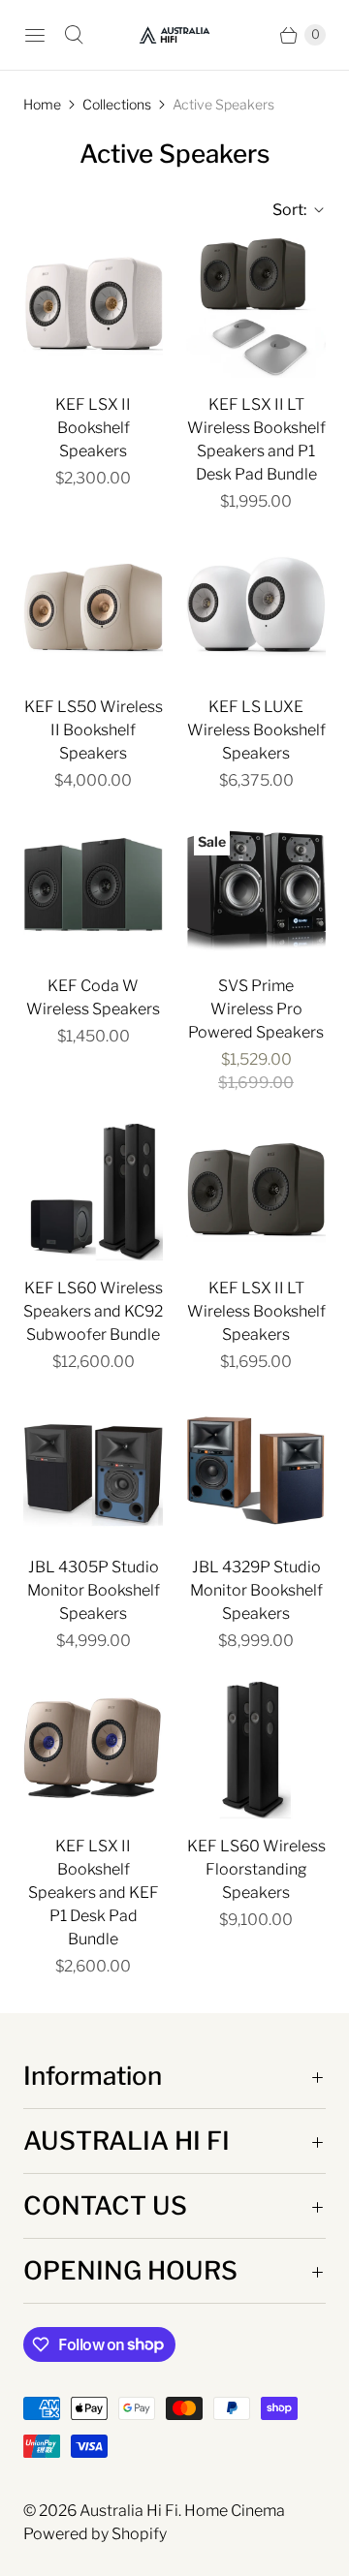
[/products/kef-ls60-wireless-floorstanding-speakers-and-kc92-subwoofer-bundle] (93, 1192)
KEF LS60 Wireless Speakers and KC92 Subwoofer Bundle (93, 1311)
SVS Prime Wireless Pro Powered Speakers (256, 1009)
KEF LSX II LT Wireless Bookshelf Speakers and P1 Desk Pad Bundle (256, 439)
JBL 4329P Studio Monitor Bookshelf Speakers (256, 1590)
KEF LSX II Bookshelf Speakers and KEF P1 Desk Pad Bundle (94, 1893)
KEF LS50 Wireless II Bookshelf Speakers (94, 730)
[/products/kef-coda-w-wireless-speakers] (93, 889)
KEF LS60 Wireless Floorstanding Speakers (256, 1869)
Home (42, 104)
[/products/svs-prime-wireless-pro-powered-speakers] (256, 889)
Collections (117, 104)
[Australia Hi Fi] (174, 35)
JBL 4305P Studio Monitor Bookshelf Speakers (94, 1590)
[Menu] (35, 35)
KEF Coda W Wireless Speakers (93, 997)
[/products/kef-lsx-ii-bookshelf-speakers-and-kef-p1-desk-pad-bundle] (93, 1750)
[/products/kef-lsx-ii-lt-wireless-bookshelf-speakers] (256, 1192)
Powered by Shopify (95, 2534)
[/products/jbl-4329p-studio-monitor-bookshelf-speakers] (256, 1471)
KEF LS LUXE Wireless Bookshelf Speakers (256, 730)
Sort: (284, 210)
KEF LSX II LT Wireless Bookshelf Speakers (256, 1311)
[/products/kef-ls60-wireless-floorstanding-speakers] (256, 1750)
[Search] (74, 35)
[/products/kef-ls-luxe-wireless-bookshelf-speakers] (256, 610)
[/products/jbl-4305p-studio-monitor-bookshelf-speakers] (93, 1471)
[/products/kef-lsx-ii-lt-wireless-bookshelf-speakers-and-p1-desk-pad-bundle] (256, 308)
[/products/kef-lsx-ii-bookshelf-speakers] (93, 308)
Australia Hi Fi (129, 2511)
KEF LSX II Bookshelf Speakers (93, 428)
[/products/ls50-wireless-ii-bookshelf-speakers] (93, 610)
